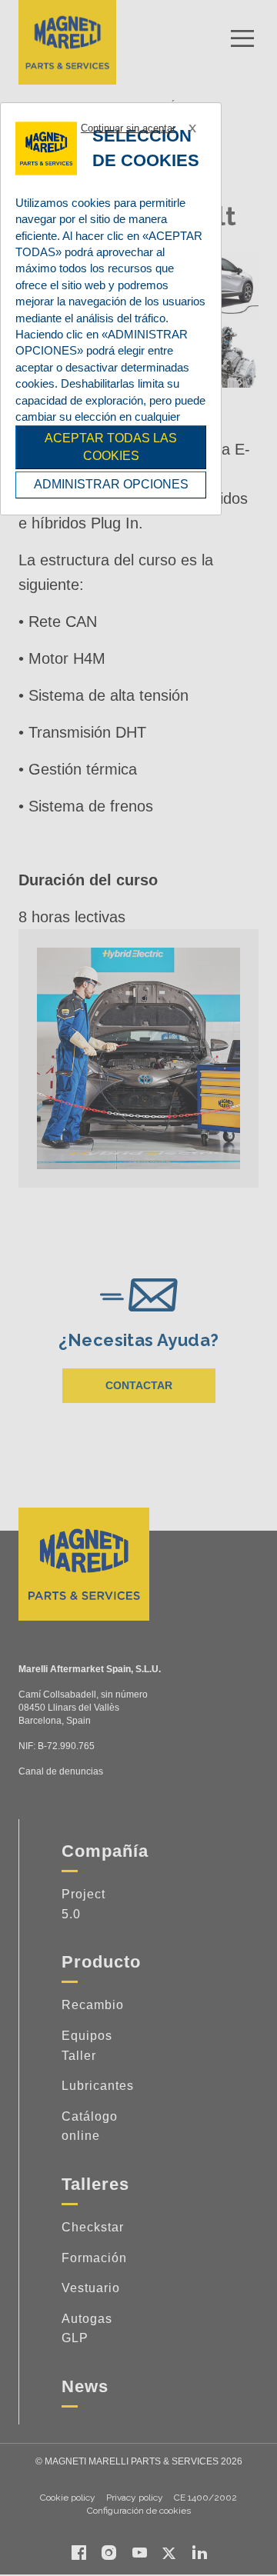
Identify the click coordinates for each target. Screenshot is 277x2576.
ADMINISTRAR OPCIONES (111, 484)
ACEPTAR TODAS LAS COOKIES (111, 447)
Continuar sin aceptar (128, 128)
